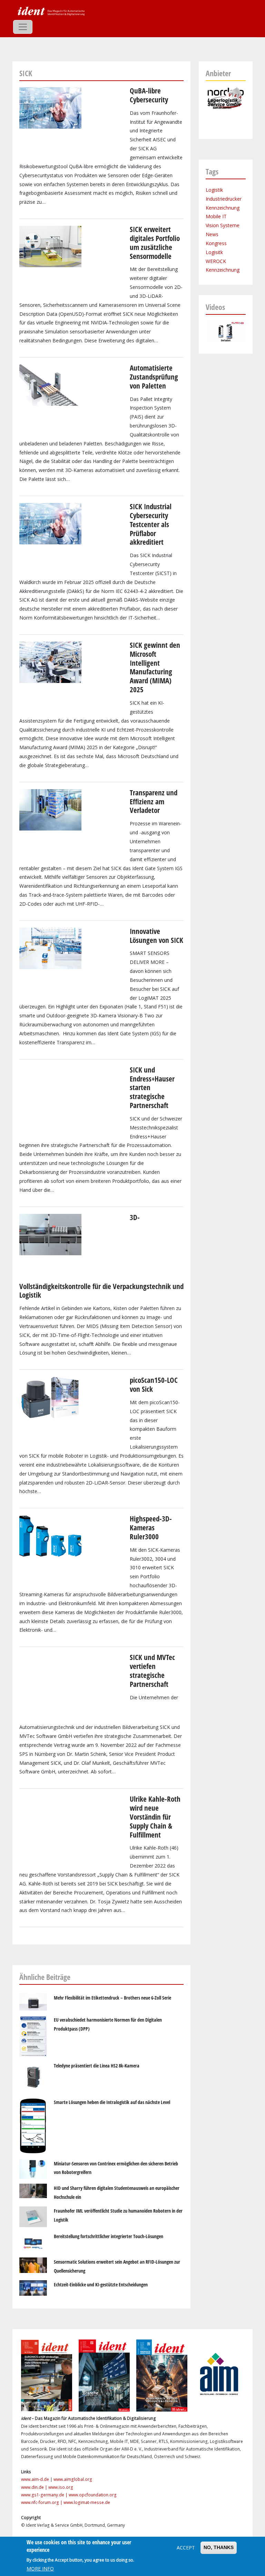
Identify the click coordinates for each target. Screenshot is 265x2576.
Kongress (216, 243)
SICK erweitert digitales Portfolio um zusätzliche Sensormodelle (155, 243)
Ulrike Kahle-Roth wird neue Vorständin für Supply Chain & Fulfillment (155, 1817)
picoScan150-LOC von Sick (154, 1385)
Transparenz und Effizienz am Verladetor (154, 802)
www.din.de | (35, 2487)
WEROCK (216, 261)
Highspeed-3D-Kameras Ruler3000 (151, 1528)
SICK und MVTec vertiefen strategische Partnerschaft (152, 1671)
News (212, 234)
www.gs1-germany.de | (45, 2495)
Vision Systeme (223, 225)
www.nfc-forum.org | (42, 2502)
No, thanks (219, 2547)
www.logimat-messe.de (87, 2502)
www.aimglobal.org (73, 2479)
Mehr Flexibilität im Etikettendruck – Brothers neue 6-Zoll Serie (112, 1998)
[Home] (50, 11)
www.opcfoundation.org (93, 2495)
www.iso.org (61, 2487)
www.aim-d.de (35, 2479)
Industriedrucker (224, 199)
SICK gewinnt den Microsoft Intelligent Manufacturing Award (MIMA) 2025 (155, 667)
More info (40, 2569)
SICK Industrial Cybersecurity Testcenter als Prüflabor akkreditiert (151, 524)
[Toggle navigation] (23, 27)
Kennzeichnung (223, 208)
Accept (186, 2548)
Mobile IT (216, 216)
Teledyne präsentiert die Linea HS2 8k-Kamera (97, 2066)
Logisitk (214, 252)
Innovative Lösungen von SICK (156, 936)
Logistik (214, 190)
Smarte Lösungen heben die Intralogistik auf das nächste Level (112, 2102)
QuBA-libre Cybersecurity (149, 95)
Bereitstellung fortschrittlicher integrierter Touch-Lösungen (109, 2236)
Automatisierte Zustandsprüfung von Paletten (154, 377)
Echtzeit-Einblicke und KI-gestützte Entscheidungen (101, 2285)
